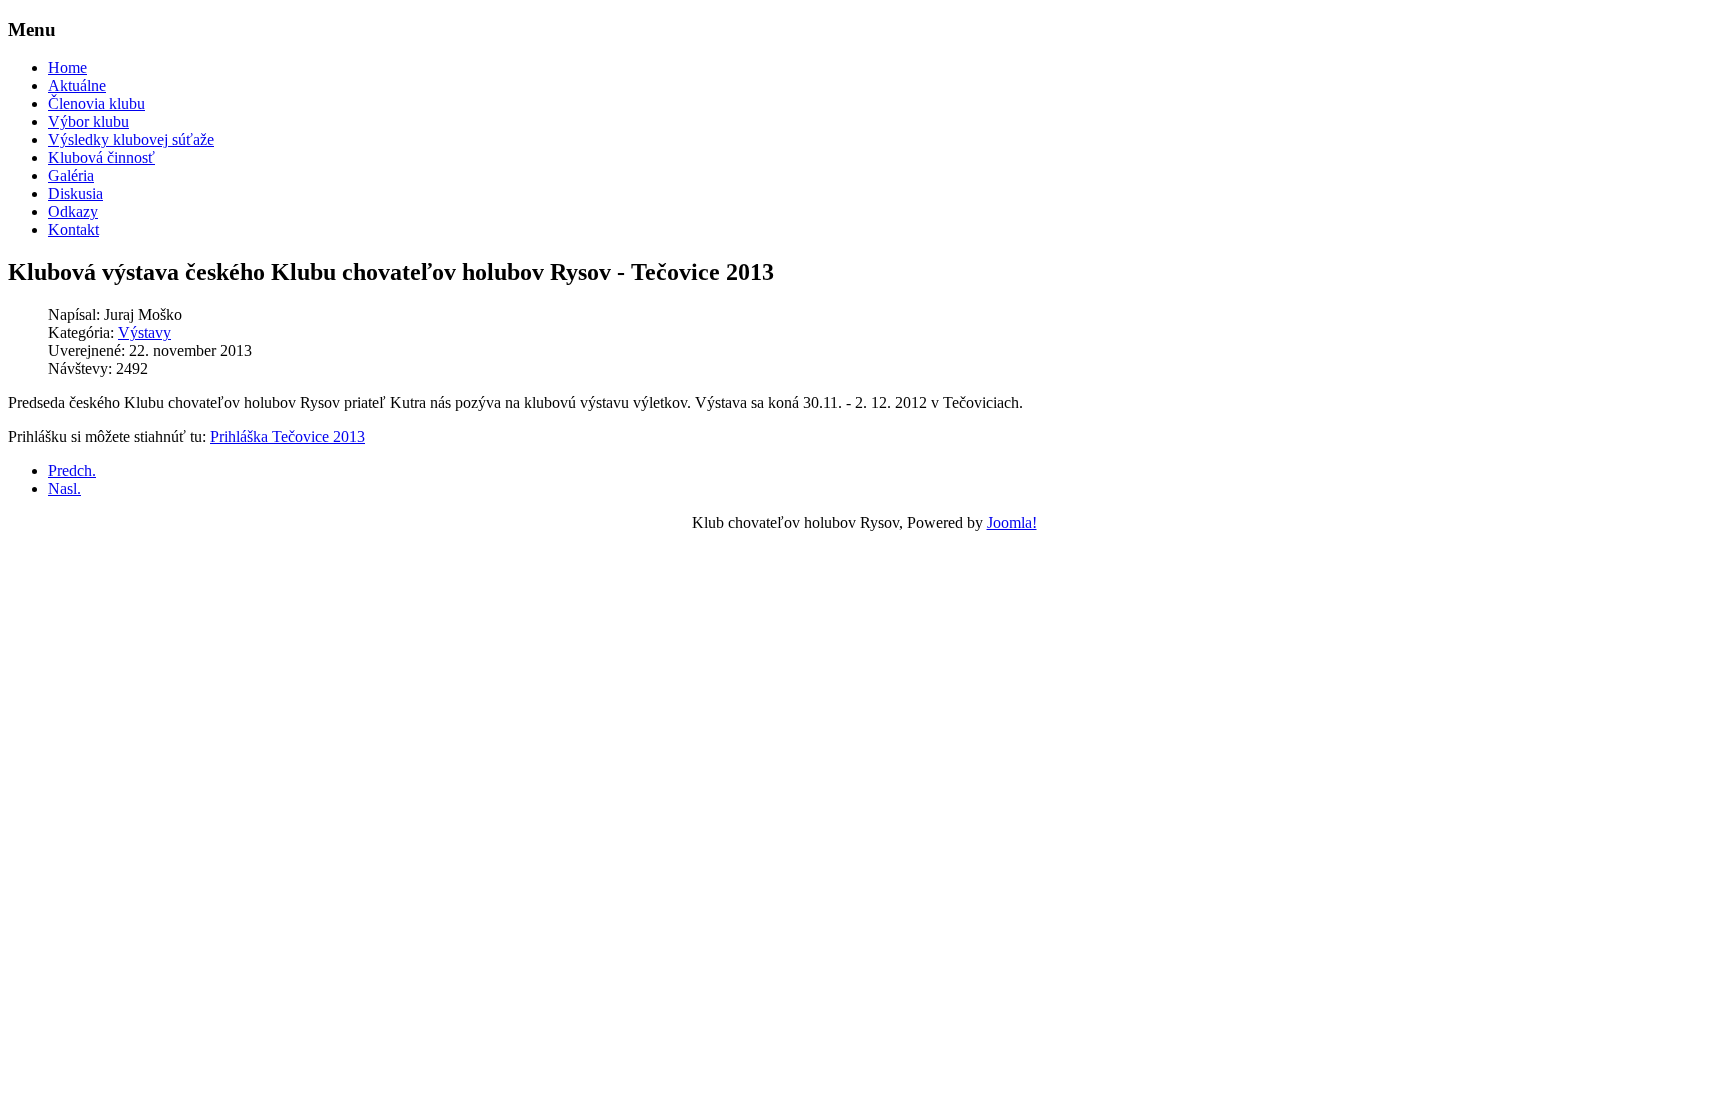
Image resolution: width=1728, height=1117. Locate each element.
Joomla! (1012, 522)
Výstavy (144, 332)
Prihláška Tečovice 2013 (287, 436)
